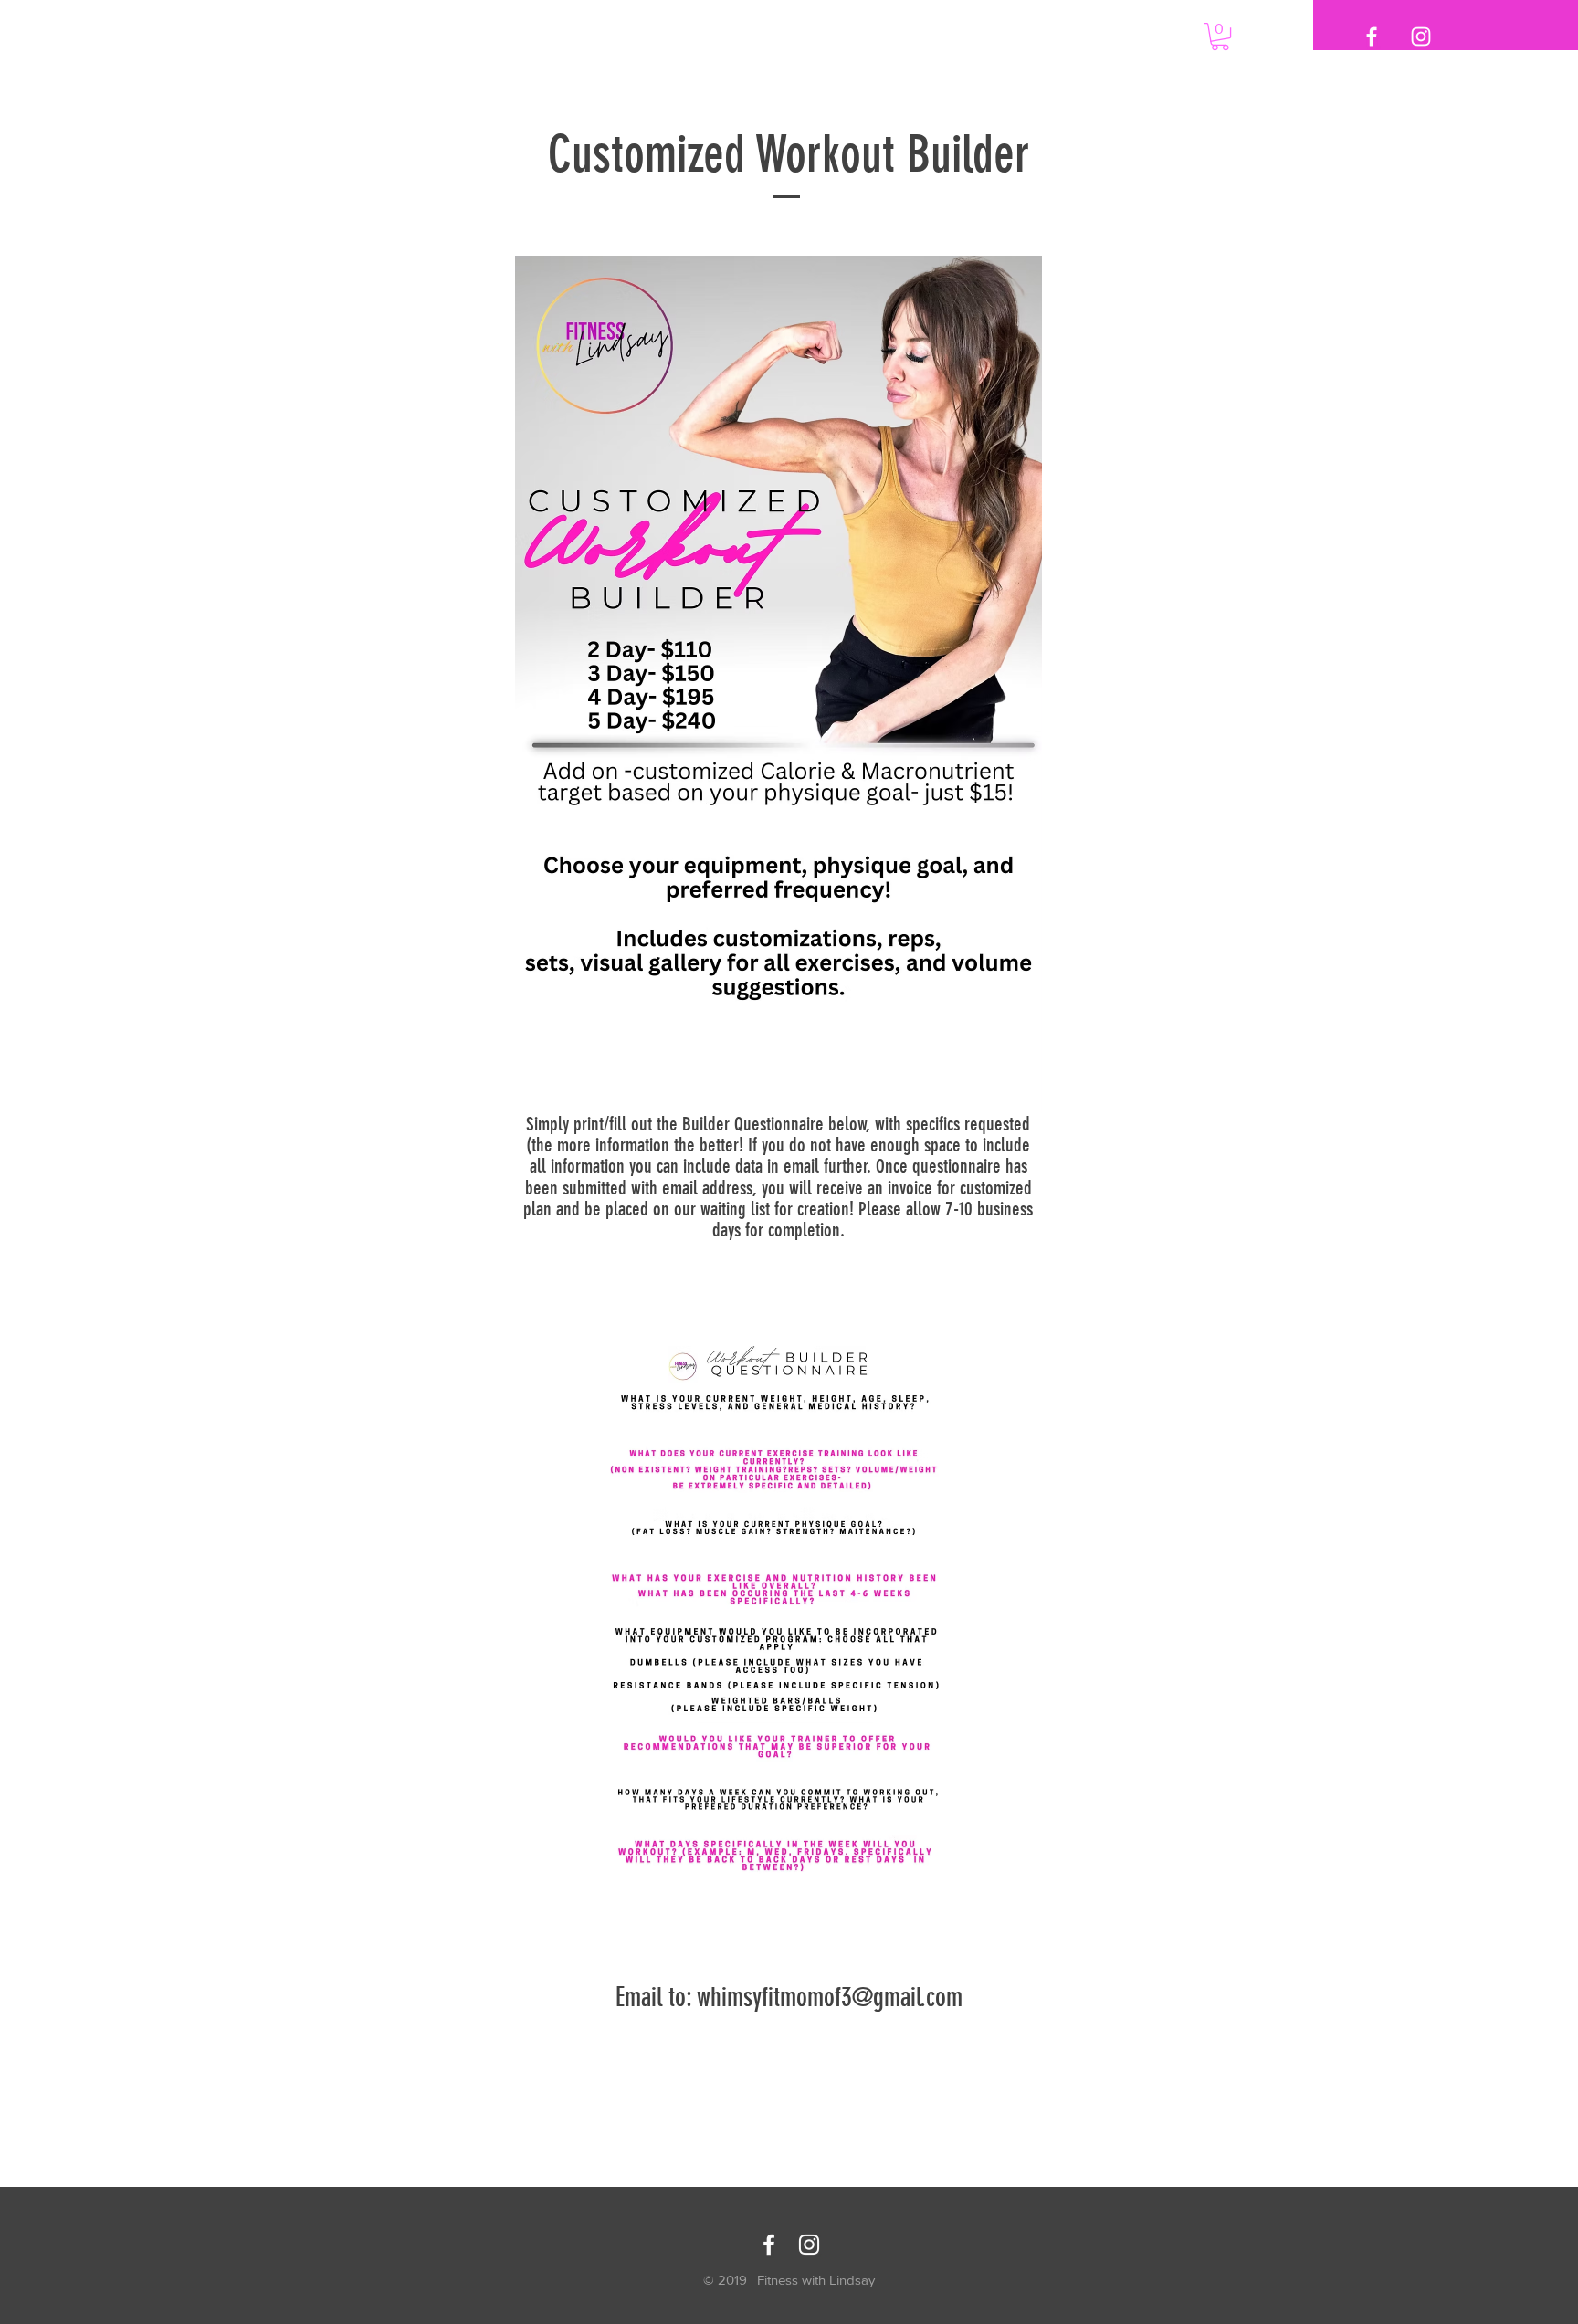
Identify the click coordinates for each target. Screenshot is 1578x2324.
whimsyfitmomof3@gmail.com (830, 1997)
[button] (1220, 37)
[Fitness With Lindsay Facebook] (769, 2245)
